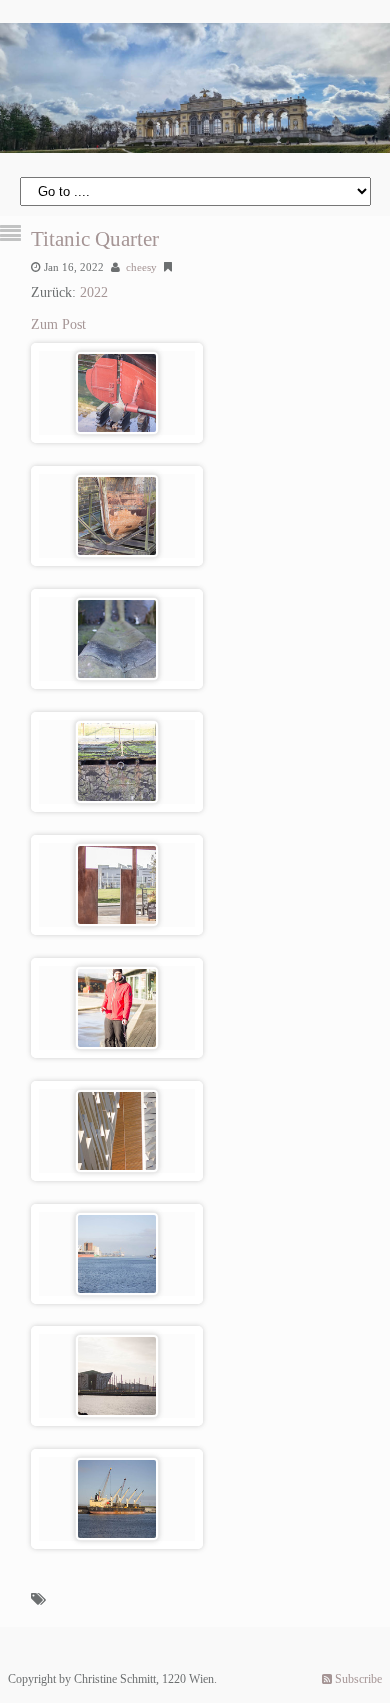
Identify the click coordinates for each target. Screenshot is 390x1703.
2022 (94, 292)
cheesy (141, 267)
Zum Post (58, 324)
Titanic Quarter (95, 239)
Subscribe (357, 1679)
